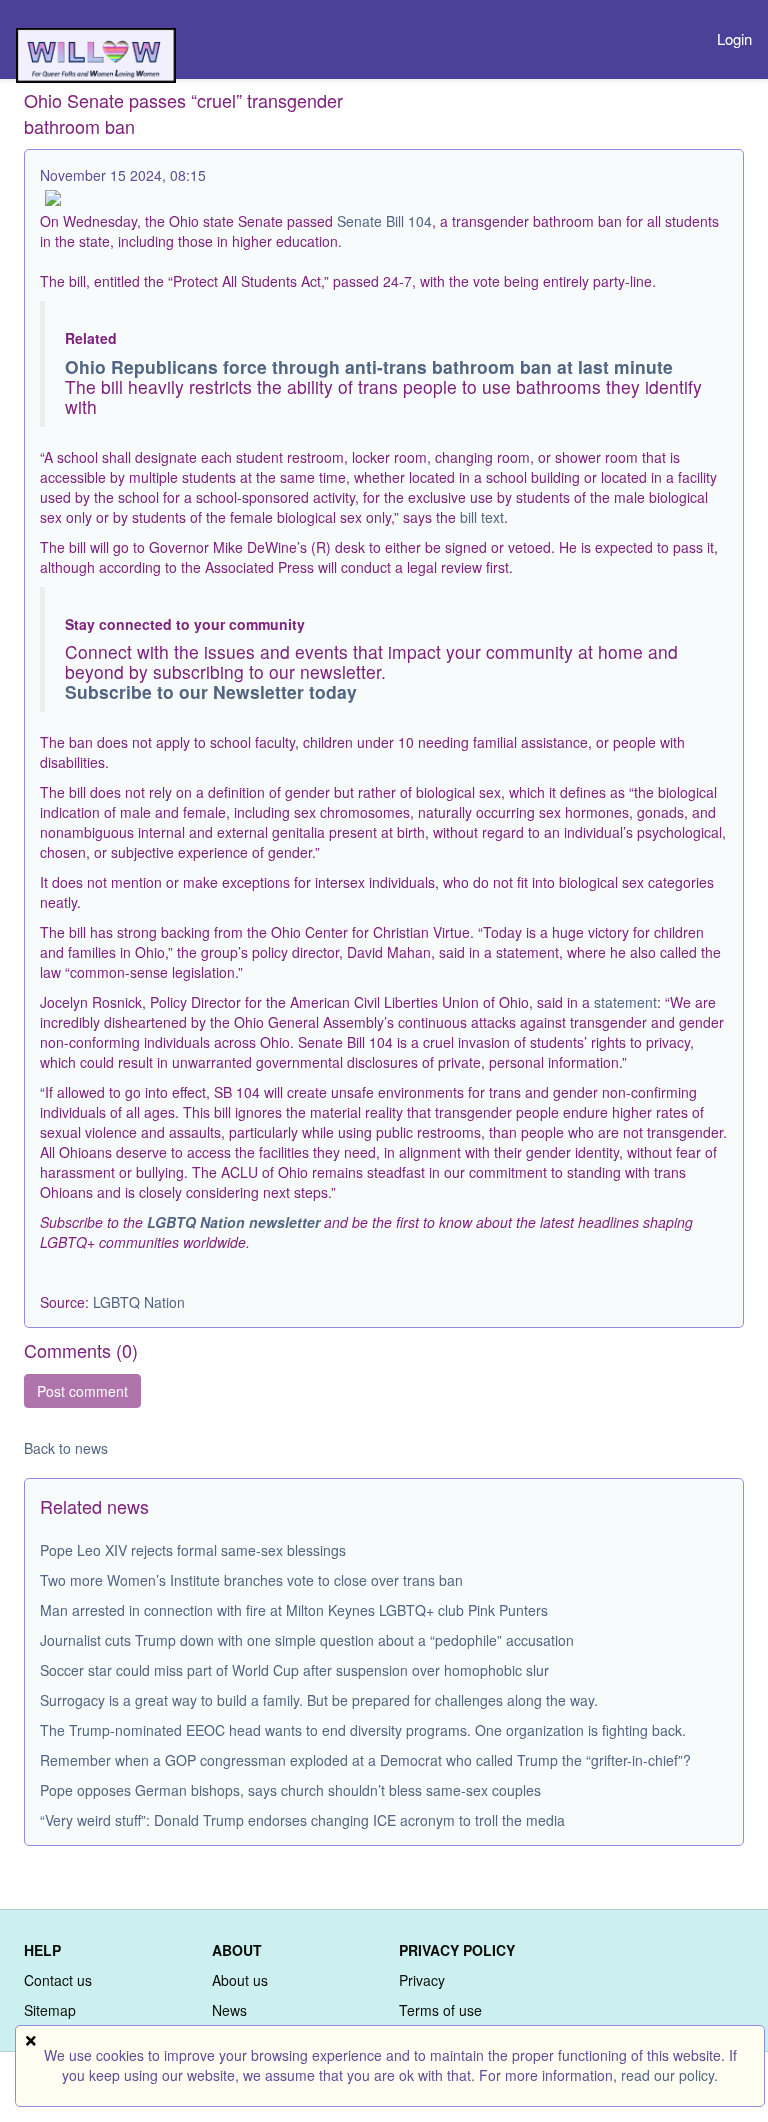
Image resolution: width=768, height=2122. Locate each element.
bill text (482, 517)
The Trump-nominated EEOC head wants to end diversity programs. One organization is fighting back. (363, 1730)
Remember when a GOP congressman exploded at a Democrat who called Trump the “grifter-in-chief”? (365, 1760)
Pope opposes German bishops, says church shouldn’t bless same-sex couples (290, 1790)
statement (625, 1002)
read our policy (667, 2075)
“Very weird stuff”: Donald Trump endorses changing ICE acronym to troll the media (302, 1820)
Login (734, 38)
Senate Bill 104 (384, 221)
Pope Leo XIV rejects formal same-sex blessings (193, 1550)
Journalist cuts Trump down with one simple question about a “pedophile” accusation (307, 1640)
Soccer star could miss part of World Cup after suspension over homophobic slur (294, 1670)
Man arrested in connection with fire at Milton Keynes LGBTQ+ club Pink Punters (294, 1610)
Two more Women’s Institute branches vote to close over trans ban (251, 1580)
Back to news (66, 1448)
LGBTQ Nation (139, 1302)
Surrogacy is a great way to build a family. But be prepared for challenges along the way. (319, 1700)
